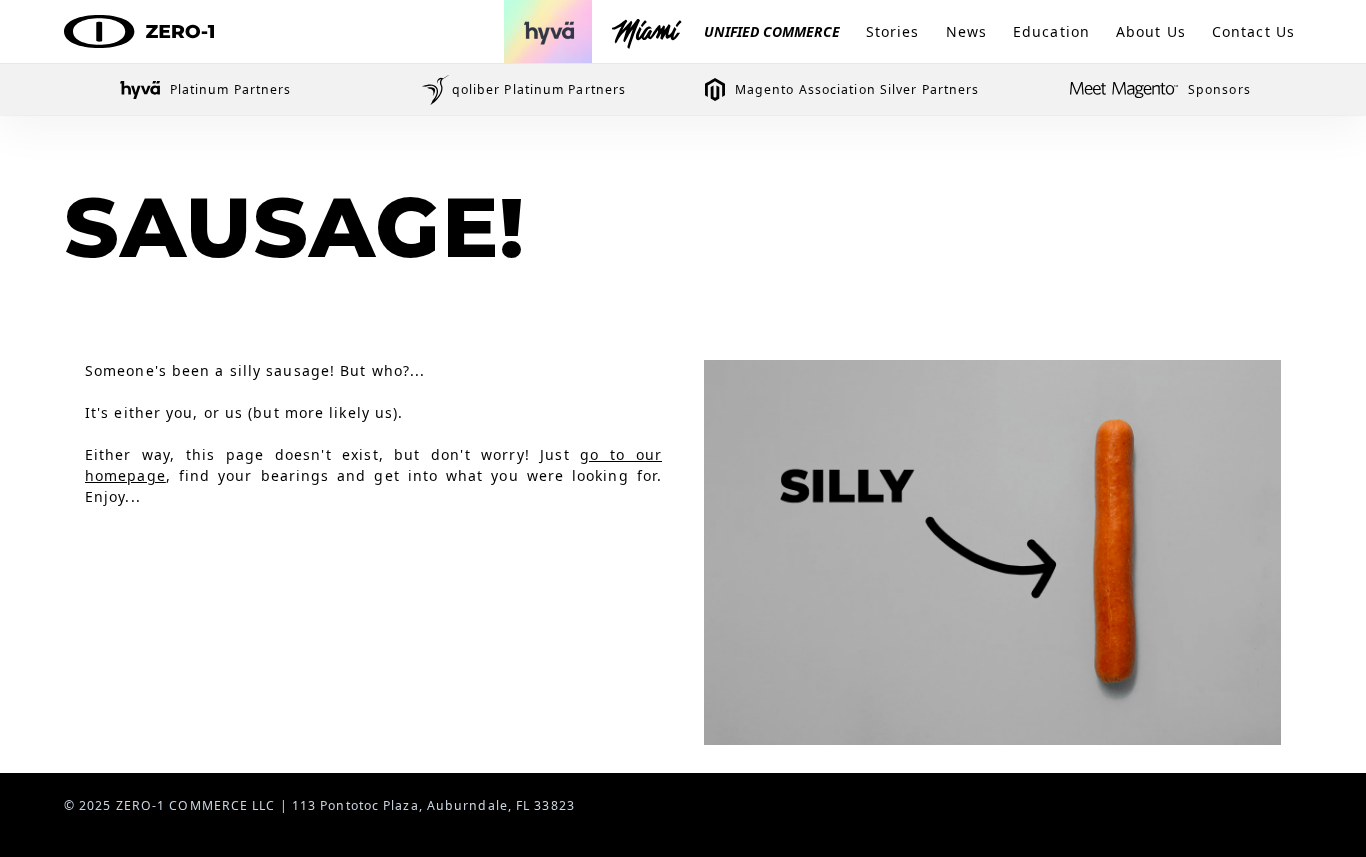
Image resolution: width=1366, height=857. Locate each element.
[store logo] (139, 32)
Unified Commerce (772, 31)
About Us (1151, 31)
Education (1051, 31)
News (966, 31)
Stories (893, 31)
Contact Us (1253, 31)
